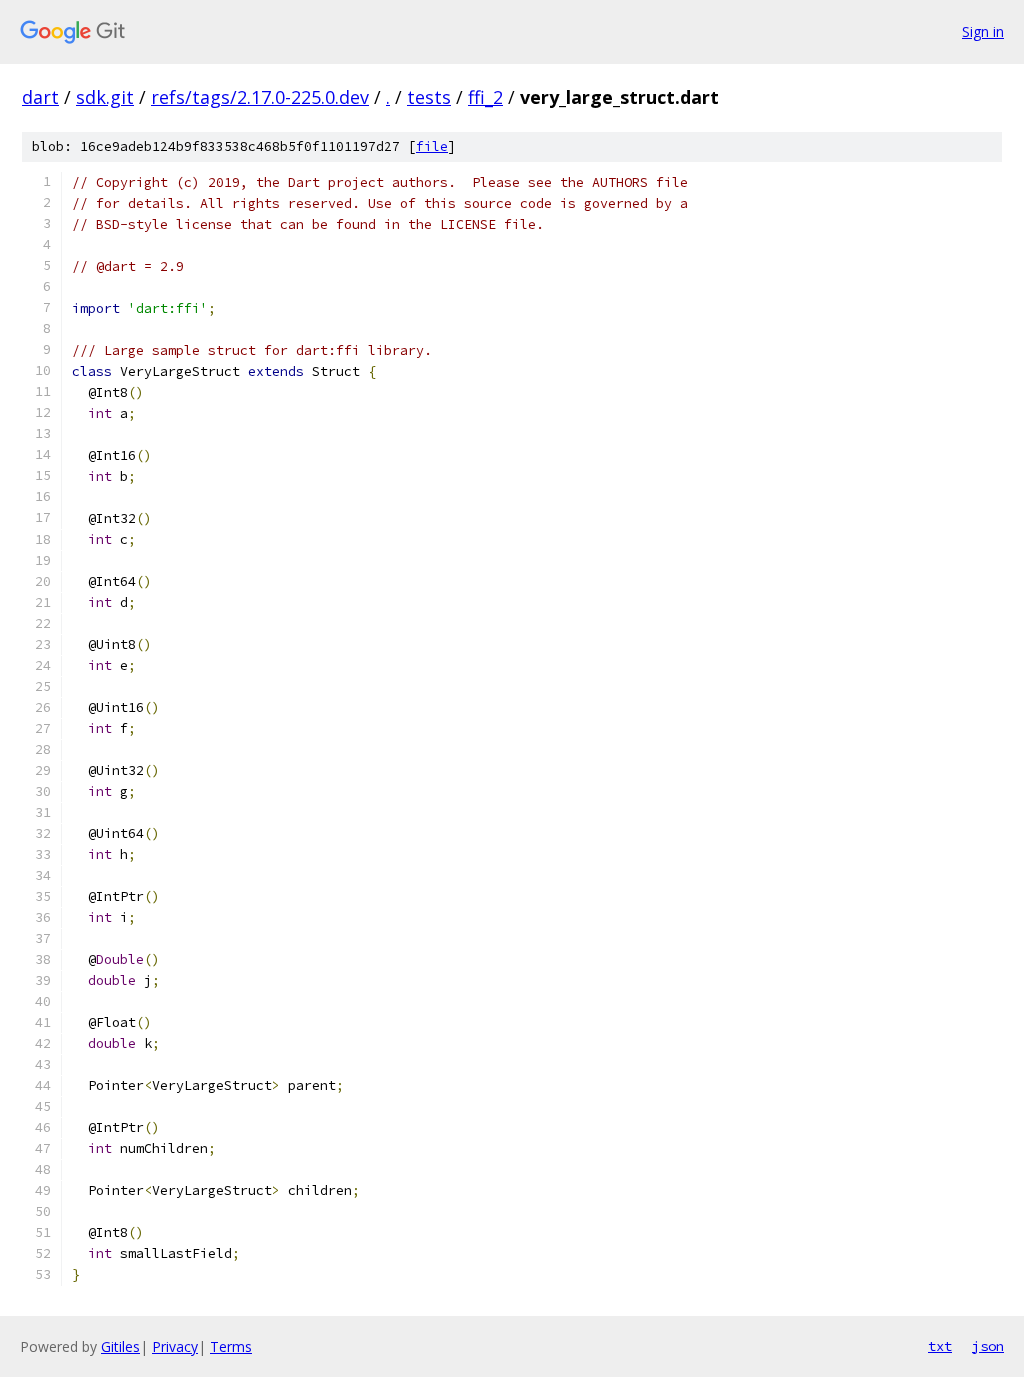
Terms (231, 1346)
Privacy (175, 1346)
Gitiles (120, 1346)
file (432, 146)
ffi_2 (485, 97)
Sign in (983, 31)
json (988, 1346)
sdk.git (105, 97)
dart (40, 97)
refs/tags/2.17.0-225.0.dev (260, 97)
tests (429, 97)
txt (940, 1346)
